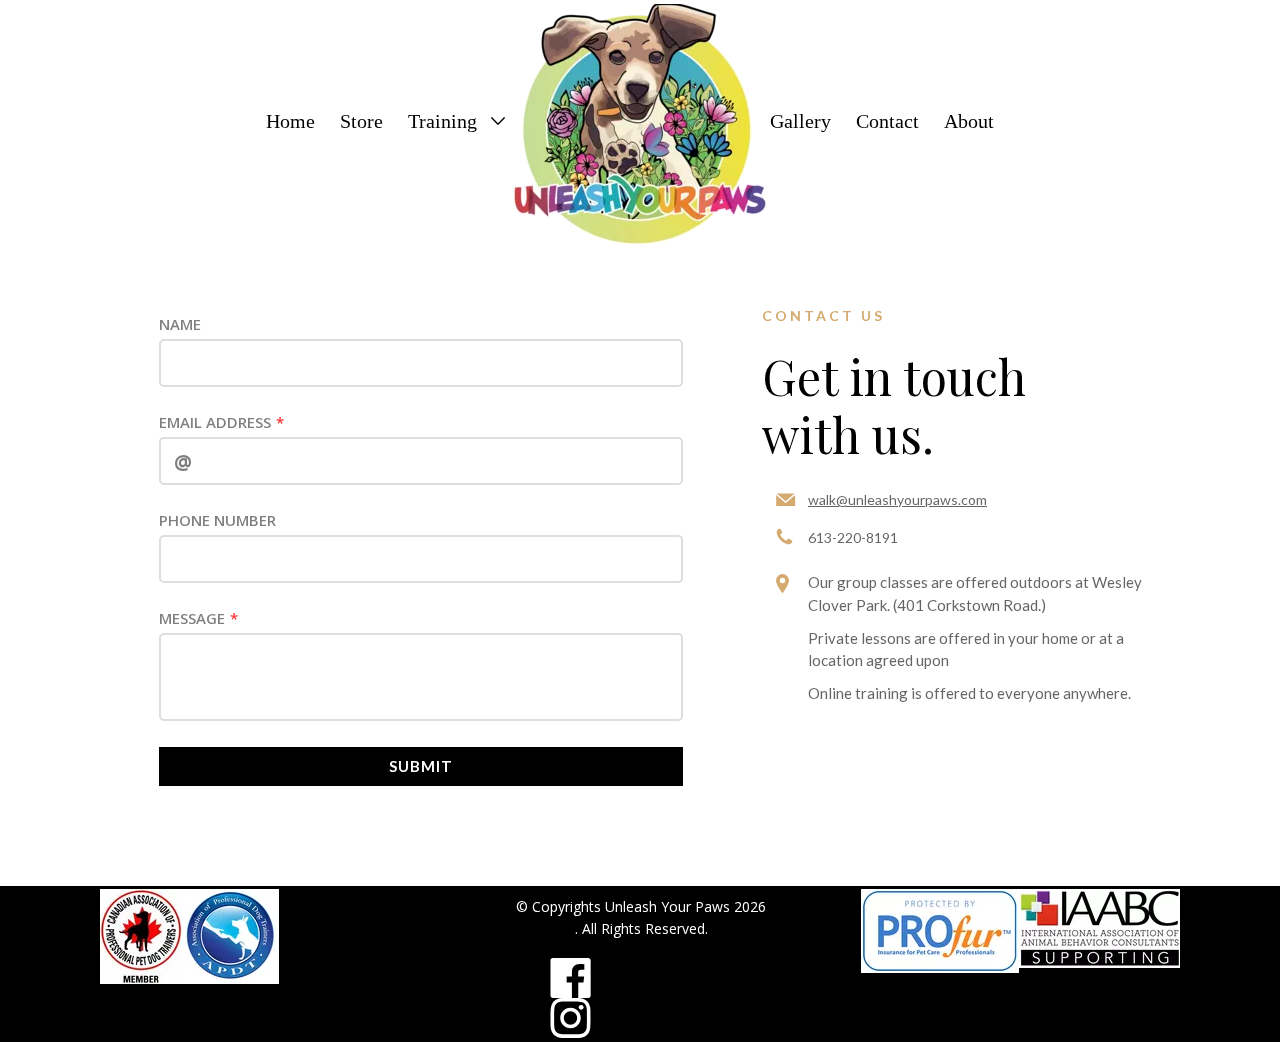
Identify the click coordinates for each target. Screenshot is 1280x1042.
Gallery (800, 121)
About (969, 121)
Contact (887, 121)
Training (445, 121)
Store (361, 121)
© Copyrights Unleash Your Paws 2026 (641, 906)
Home (290, 121)
